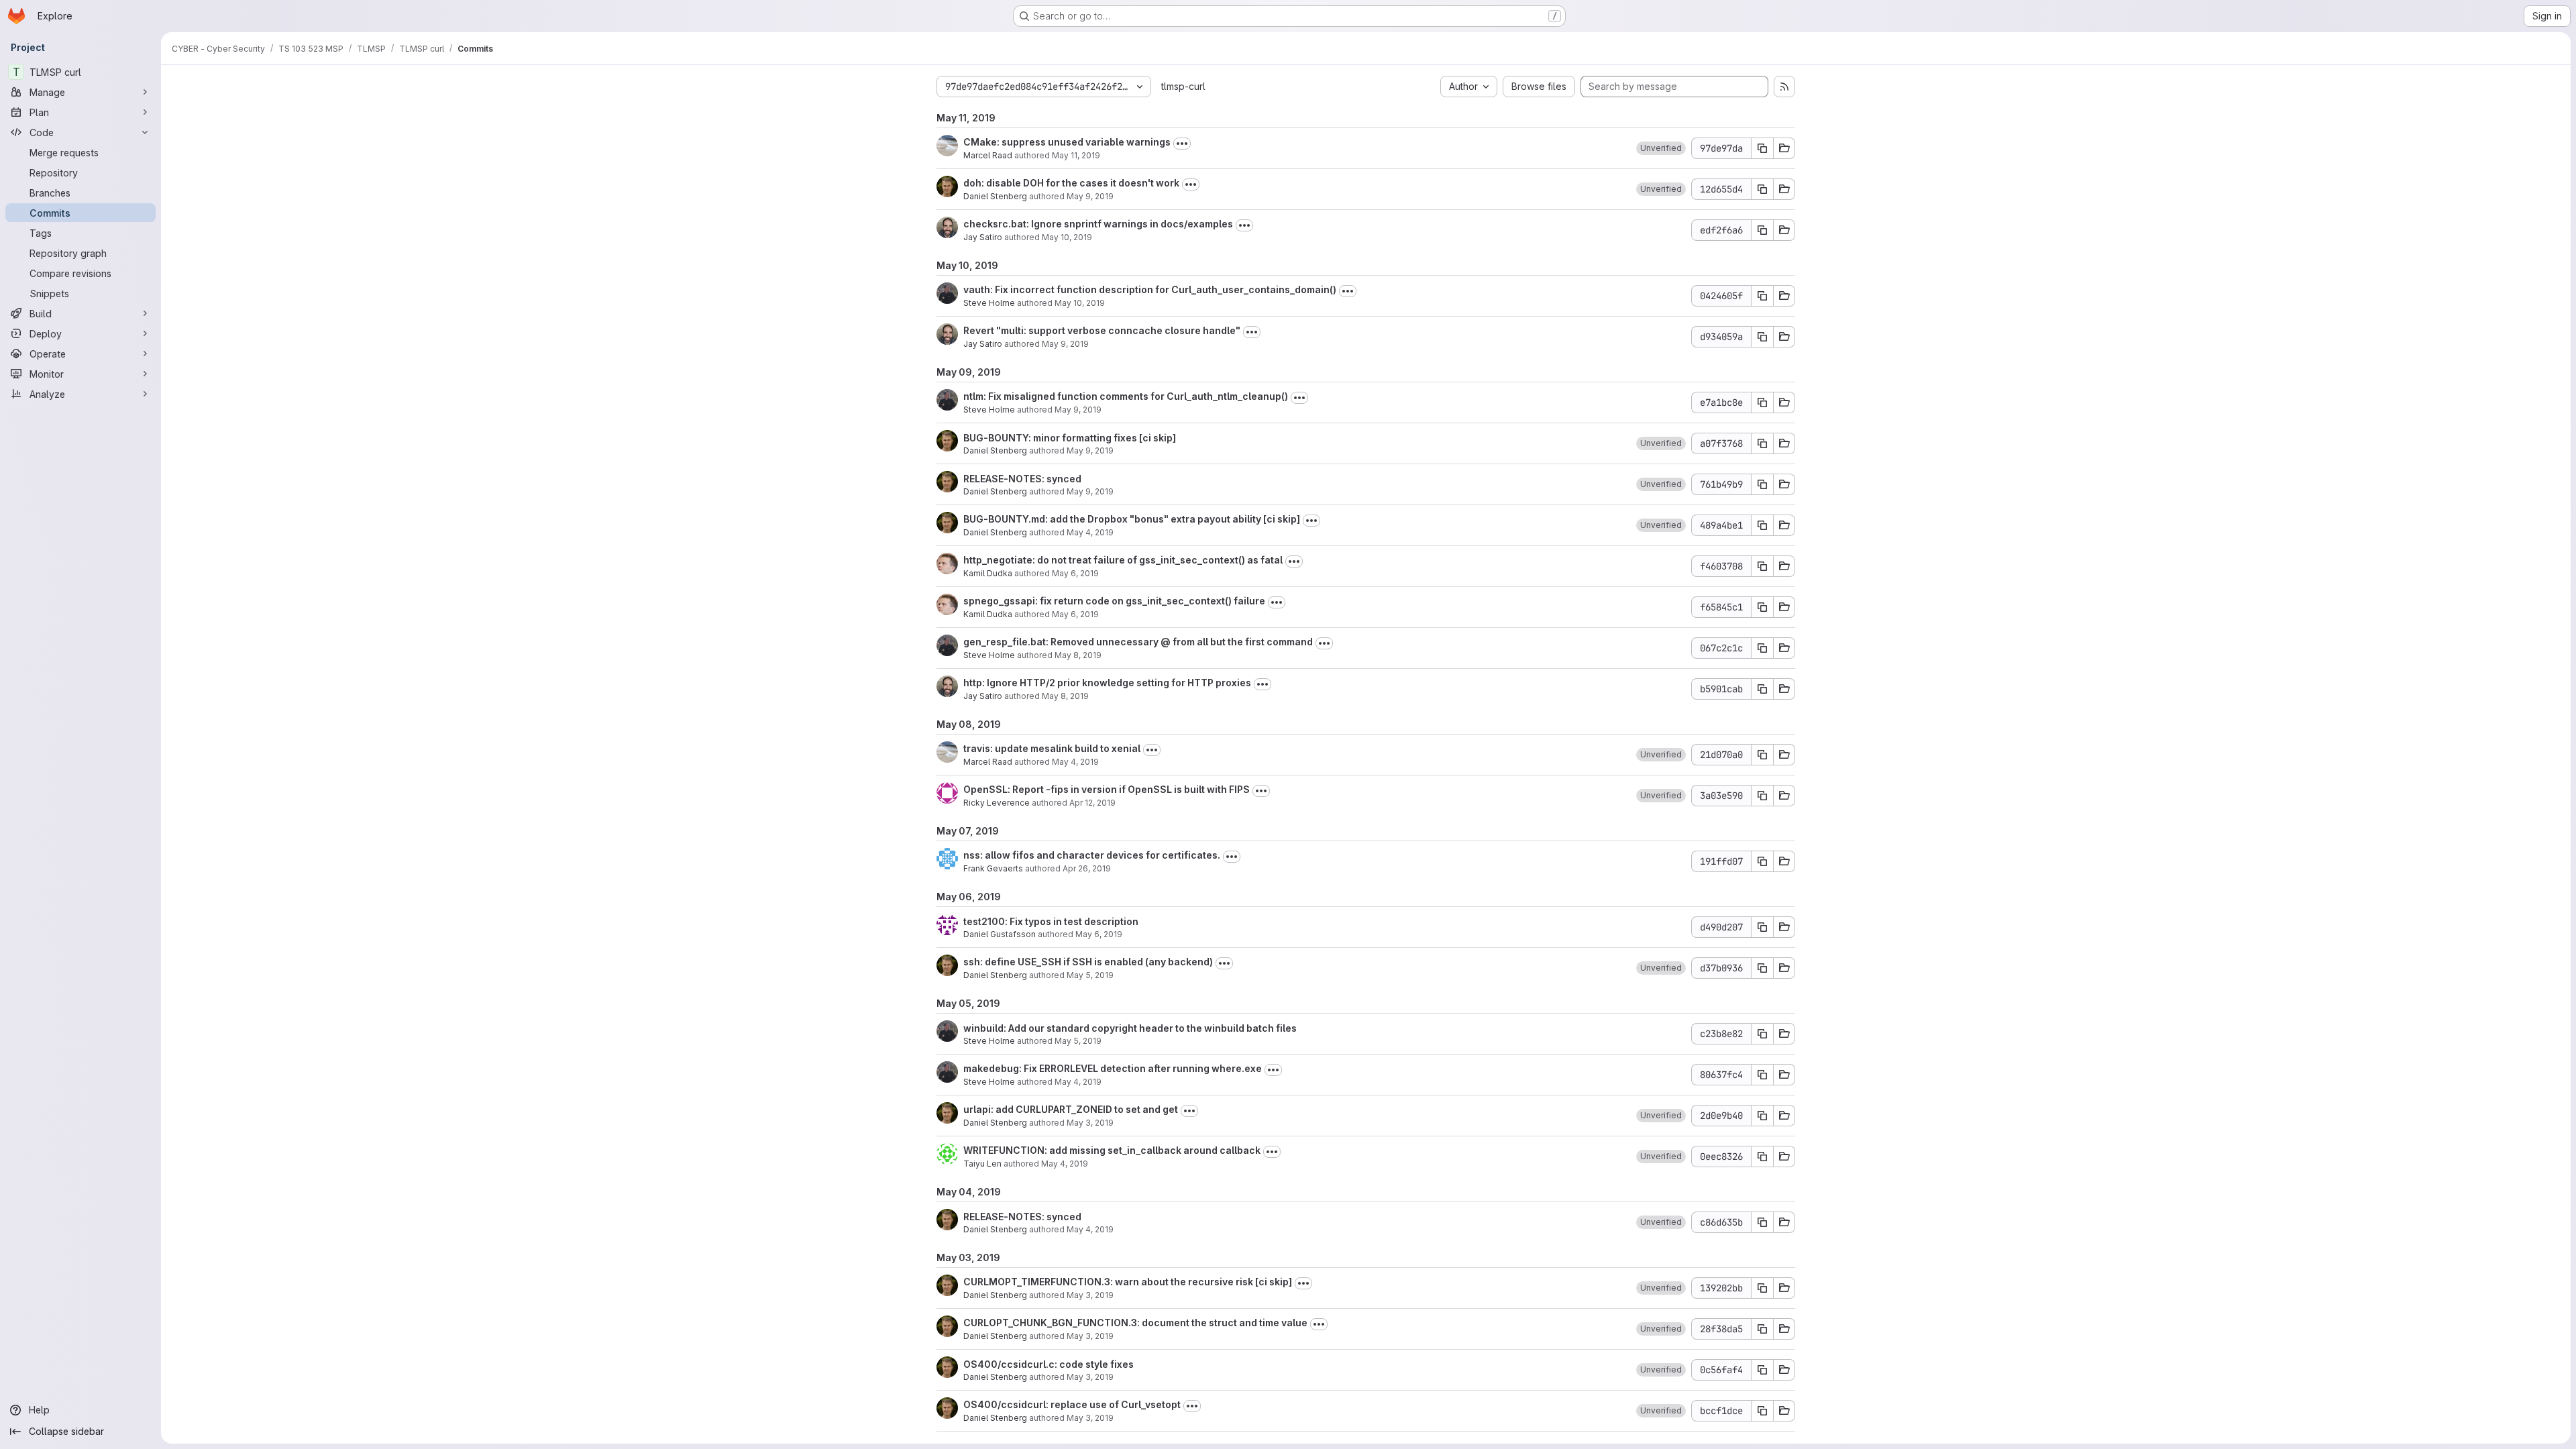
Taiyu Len (982, 1164)
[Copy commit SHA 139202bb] (1762, 1288)
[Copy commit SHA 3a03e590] (1762, 796)
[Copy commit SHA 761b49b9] (1762, 484)
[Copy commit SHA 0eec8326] (1762, 1157)
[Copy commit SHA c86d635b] (1762, 1222)
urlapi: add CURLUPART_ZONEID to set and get (1071, 1109)
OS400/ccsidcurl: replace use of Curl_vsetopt (1072, 1404)
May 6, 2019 (1075, 573)
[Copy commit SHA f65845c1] (1762, 607)
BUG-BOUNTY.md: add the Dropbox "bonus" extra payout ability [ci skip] (1132, 519)
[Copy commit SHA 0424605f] (1762, 296)
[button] (1661, 148)
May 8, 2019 (1078, 655)
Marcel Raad (988, 155)
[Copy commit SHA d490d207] (1762, 927)
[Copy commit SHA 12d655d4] (1762, 189)
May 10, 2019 (1067, 237)
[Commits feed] (1784, 87)
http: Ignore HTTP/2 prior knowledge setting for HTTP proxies (1107, 683)
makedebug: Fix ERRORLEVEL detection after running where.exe (1113, 1068)
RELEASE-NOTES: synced (1022, 479)
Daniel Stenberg (995, 196)
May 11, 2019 (1076, 155)
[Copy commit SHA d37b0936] (1762, 968)
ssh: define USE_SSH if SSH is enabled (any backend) (1088, 962)
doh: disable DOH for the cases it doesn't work (1071, 183)
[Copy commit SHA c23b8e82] (1762, 1034)
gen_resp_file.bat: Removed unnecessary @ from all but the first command (1138, 642)
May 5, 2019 (1090, 975)
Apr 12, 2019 (1092, 803)
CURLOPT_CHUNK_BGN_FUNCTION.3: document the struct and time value (1135, 1323)
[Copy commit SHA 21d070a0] (1762, 755)
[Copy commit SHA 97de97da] (1762, 148)
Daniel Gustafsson (1000, 934)
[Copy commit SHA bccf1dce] (1762, 1411)
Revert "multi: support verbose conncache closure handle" (1102, 330)
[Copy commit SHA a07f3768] (1762, 443)
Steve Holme (989, 303)
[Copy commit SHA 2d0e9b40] (1762, 1116)
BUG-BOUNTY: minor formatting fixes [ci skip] (1070, 438)
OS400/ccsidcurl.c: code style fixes (1049, 1364)
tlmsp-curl (1183, 86)
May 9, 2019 (1090, 196)
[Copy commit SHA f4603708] (1762, 566)
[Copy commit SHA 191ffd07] (1762, 861)
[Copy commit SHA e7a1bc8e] (1762, 402)
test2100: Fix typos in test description (1051, 921)
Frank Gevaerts (993, 868)
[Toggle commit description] (1182, 144)
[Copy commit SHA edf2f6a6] (1762, 230)
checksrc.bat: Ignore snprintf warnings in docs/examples (1098, 224)
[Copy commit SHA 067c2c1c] (1762, 648)
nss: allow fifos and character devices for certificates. (1092, 855)
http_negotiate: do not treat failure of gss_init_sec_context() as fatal (1123, 560)
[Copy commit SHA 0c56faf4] (1762, 1370)
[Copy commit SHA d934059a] (1762, 337)
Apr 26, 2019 (1087, 868)
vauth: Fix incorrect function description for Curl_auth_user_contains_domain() (1150, 289)
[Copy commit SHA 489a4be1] (1762, 525)
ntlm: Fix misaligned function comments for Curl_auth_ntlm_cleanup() (1126, 396)
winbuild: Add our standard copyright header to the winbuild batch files (1130, 1028)
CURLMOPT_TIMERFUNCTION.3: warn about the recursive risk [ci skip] (1128, 1282)
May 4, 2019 (1090, 532)
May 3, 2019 (1090, 1123)
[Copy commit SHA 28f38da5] (1762, 1329)
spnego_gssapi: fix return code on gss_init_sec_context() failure (1114, 601)
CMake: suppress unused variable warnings (1067, 142)
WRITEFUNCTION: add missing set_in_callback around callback (1112, 1150)
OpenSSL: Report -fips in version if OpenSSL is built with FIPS (1107, 789)
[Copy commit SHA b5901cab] (1762, 689)
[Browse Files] (1784, 148)
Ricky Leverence (997, 803)
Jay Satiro (983, 237)
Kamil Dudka (988, 573)
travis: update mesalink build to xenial (1052, 748)
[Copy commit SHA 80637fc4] (1762, 1075)
